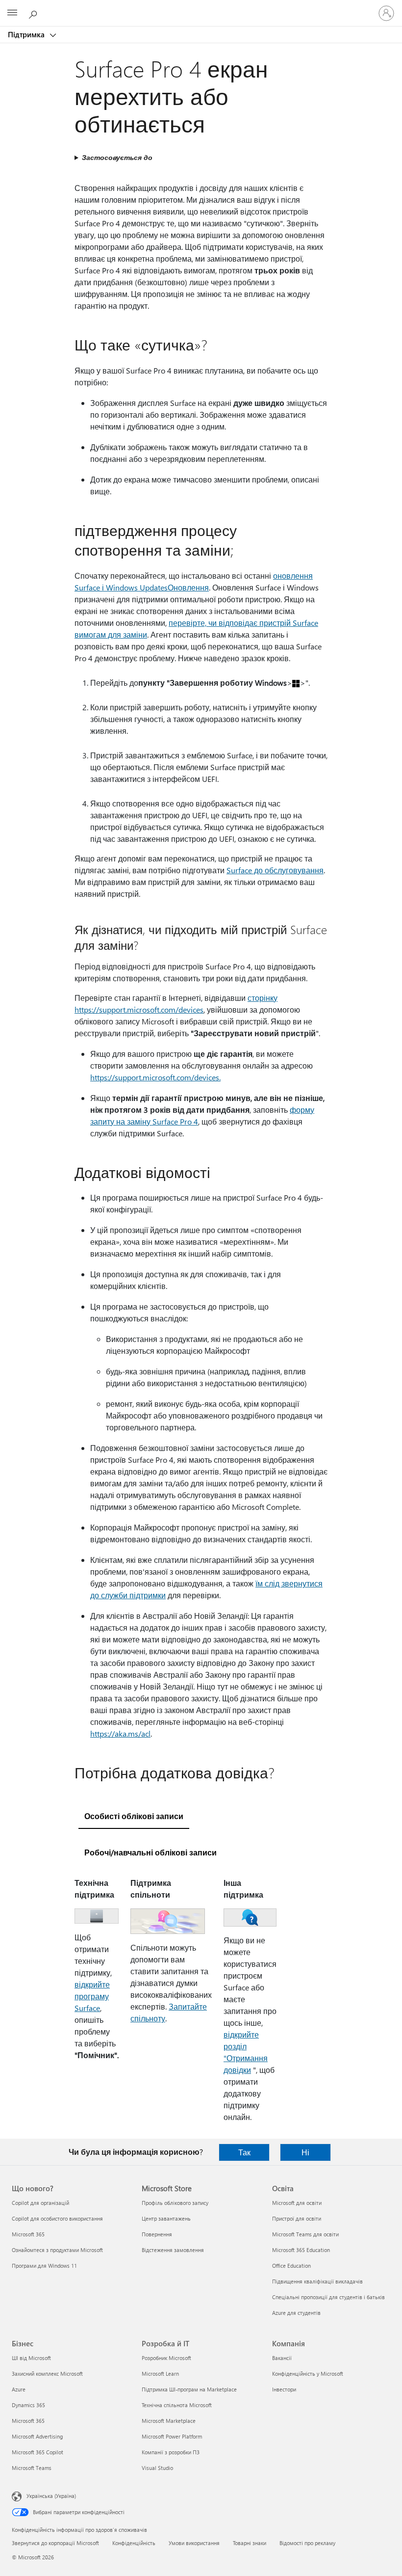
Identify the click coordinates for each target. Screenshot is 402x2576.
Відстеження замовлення (173, 2250)
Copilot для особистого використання (57, 2218)
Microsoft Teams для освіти (305, 2234)
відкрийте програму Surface (92, 1996)
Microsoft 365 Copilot (38, 2452)
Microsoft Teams (32, 2468)
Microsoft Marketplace (169, 2421)
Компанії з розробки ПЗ (171, 2452)
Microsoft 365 (28, 2234)
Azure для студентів (296, 2313)
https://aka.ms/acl (120, 1733)
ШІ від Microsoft (31, 2358)
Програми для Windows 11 (44, 2266)
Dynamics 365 (28, 2405)
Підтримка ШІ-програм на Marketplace (189, 2389)
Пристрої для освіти (297, 2218)
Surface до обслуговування (275, 870)
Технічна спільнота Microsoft (177, 2405)
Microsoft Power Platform (172, 2436)
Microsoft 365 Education (301, 2250)
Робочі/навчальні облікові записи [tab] (151, 1852)
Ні (305, 2152)
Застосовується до (117, 157)
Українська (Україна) (51, 2496)
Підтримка (27, 34)
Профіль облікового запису (175, 2203)
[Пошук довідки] (34, 13)
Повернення (157, 2234)
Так (244, 2152)
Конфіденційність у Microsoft (308, 2374)
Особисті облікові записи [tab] (134, 1816)
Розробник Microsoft (166, 2358)
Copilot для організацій (40, 2203)
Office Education (291, 2266)
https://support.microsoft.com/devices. (155, 1077)
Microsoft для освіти (297, 2203)
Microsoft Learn (160, 2374)
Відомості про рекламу (307, 2543)
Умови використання (194, 2543)
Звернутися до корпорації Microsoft (55, 2543)
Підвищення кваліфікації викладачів (317, 2281)
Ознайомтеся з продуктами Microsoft (57, 2250)
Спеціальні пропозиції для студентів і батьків (328, 2297)
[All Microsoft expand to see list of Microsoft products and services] (12, 13)
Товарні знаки (250, 2543)
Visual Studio (157, 2468)
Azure (19, 2389)
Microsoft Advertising (37, 2436)
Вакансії (282, 2358)
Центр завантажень (166, 2218)
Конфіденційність (134, 2543)
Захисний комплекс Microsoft (47, 2374)
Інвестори (284, 2389)
